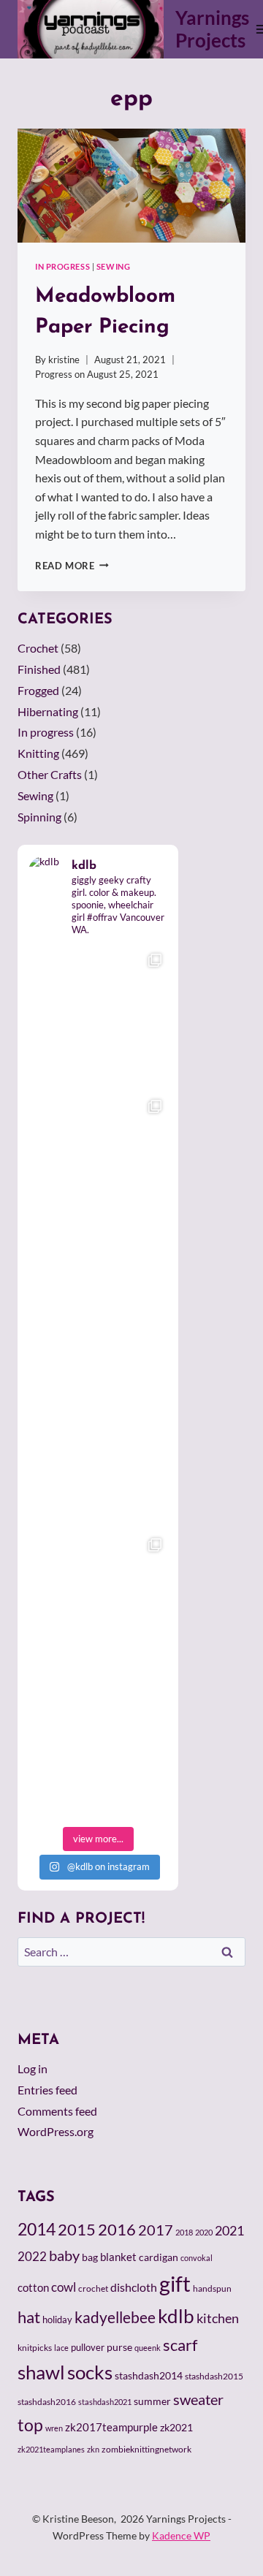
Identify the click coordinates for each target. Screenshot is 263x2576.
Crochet (38, 648)
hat (29, 2317)
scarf (180, 2345)
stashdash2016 (47, 2402)
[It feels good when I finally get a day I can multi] (98, 1308)
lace (61, 2348)
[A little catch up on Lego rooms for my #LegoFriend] (98, 1600)
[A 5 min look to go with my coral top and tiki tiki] (98, 1016)
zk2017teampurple (111, 2427)
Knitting (38, 753)
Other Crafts (50, 774)
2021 (229, 2230)
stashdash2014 (149, 2376)
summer (152, 2401)
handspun (212, 2288)
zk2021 (176, 2427)
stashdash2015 (214, 2376)
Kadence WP (181, 2535)
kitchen (218, 2318)
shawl (41, 2372)
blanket (118, 2257)
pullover (88, 2347)
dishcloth (134, 2287)
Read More (72, 566)
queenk (148, 2348)
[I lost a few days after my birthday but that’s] (98, 1747)
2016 (117, 2230)
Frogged (38, 690)
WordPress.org (56, 2131)
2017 (156, 2230)
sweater (198, 2399)
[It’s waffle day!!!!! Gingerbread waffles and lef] (98, 1454)
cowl (64, 2287)
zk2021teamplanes (51, 2449)
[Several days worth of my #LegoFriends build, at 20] (98, 1162)
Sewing (113, 266)
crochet (93, 2288)
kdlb (176, 2316)
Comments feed (57, 2111)
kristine (64, 360)
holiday (57, 2319)
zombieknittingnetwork (146, 2449)
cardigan (159, 2257)
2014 (37, 2229)
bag (90, 2257)
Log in (33, 2068)
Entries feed (47, 2090)
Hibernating (48, 711)
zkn (93, 2449)
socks (90, 2372)
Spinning (39, 817)
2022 (32, 2256)
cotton (33, 2287)
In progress (62, 266)
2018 (184, 2232)
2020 (204, 2232)
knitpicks (35, 2348)
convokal (197, 2258)
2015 (77, 2230)
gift (175, 2283)
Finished (39, 669)
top (30, 2425)
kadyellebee (115, 2317)
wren (54, 2428)
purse (119, 2347)
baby (64, 2255)
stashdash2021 (105, 2402)
